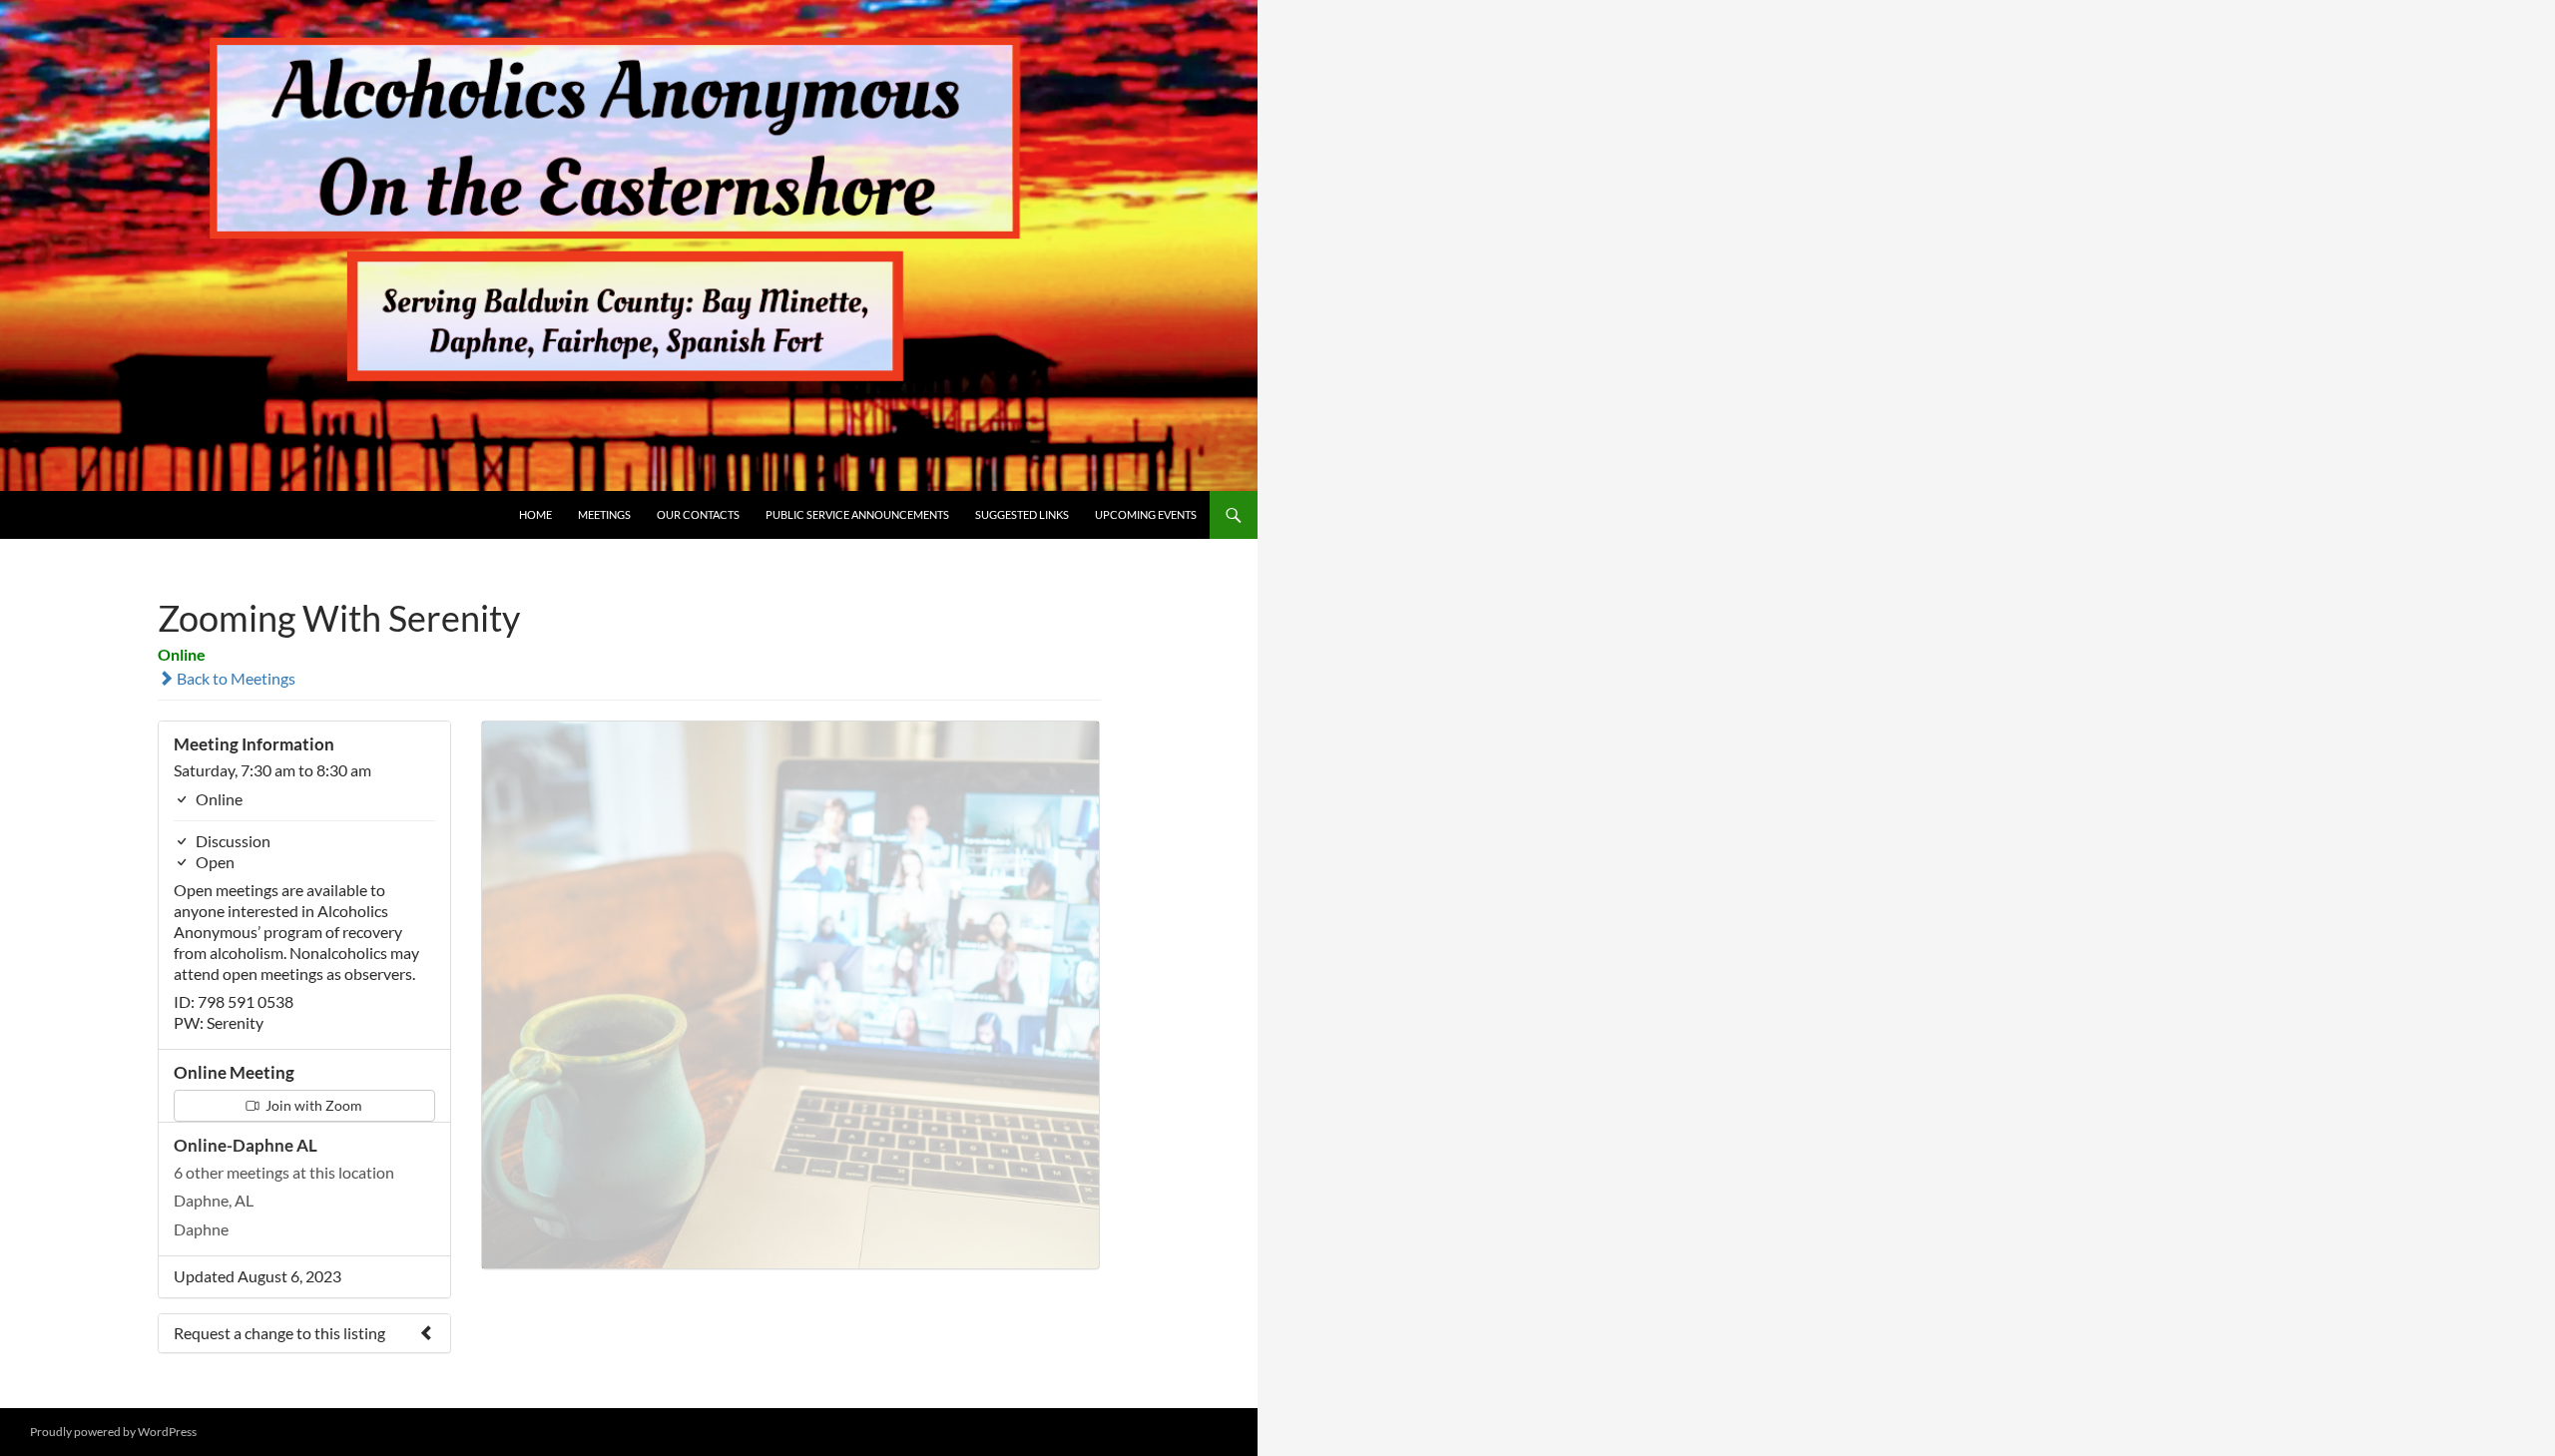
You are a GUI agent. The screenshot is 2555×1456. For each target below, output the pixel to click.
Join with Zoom (312, 1105)
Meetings (604, 514)
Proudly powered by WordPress (113, 1432)
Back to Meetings (235, 678)
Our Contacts (698, 514)
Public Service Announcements (857, 514)
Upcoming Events (1146, 514)
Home (535, 514)
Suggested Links (1022, 514)
